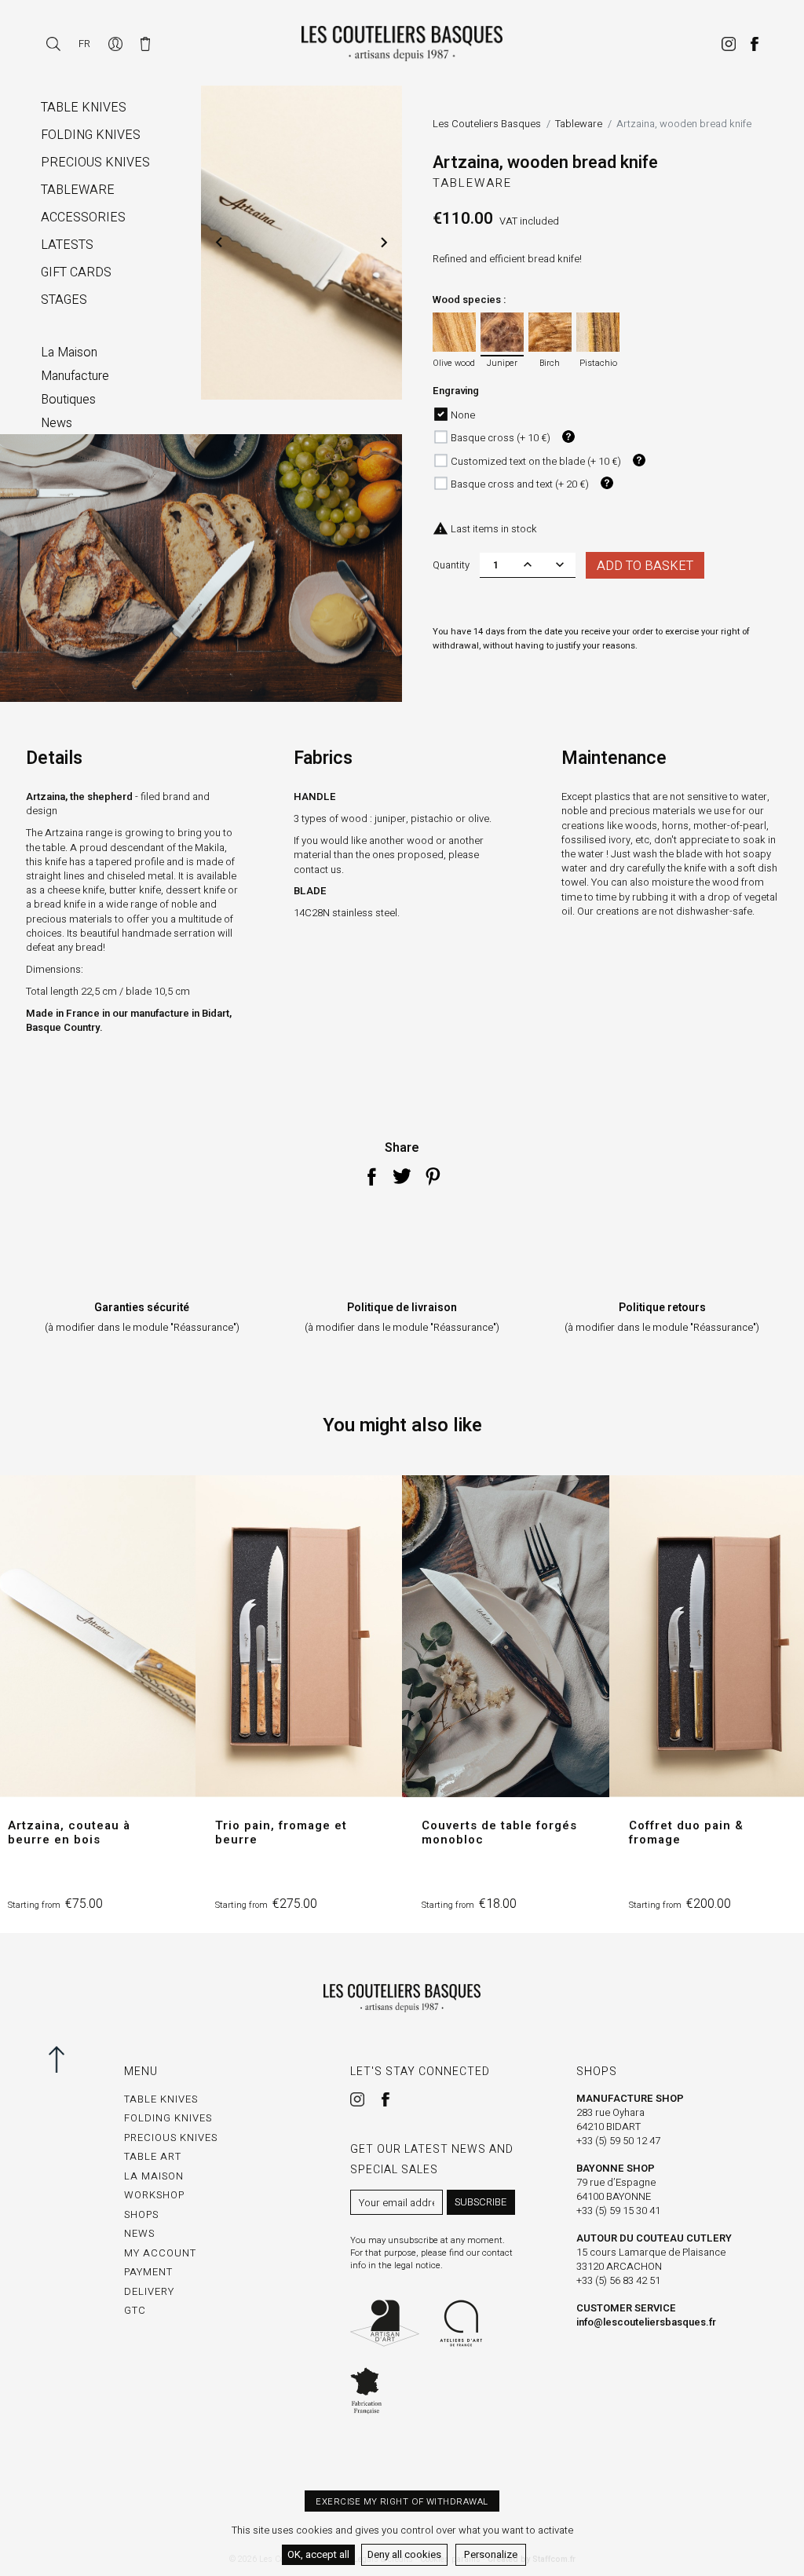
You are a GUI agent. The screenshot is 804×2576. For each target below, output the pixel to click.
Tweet (402, 1176)
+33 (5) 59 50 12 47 (618, 2141)
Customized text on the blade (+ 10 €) (536, 461)
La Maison (154, 2176)
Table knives (161, 2099)
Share (371, 1176)
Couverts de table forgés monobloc (499, 1832)
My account (160, 2253)
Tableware (472, 183)
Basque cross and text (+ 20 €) (520, 484)
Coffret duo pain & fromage (686, 1832)
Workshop (154, 2195)
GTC (135, 2310)
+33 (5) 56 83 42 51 (618, 2280)
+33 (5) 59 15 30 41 (618, 2211)
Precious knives (171, 2138)
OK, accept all (318, 2554)
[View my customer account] (117, 44)
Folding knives (168, 2118)
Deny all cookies (404, 2554)
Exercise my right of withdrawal (402, 2502)
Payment (148, 2272)
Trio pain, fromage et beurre (281, 1832)
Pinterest (433, 1176)
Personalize (491, 2554)
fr (84, 44)
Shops (141, 2214)
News (139, 2233)
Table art (153, 2156)
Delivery (149, 2291)
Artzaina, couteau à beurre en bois (69, 1832)
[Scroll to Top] (63, 2059)
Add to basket (645, 566)
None (463, 415)
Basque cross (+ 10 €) (501, 438)
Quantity (451, 565)
